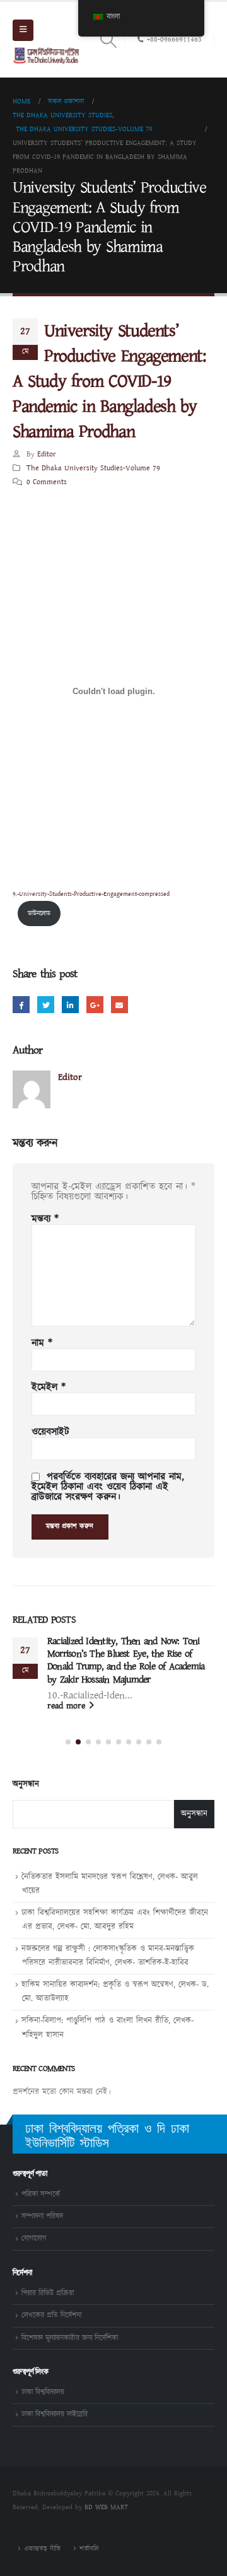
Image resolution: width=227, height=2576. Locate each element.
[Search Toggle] (109, 40)
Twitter (46, 1005)
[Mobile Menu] (23, 30)
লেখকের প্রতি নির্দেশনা (51, 2315)
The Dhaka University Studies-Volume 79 (93, 468)
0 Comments (47, 482)
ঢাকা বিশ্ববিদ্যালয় (43, 2392)
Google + (95, 1005)
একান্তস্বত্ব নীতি (42, 2549)
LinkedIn (70, 1005)
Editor (47, 454)
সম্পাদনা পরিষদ (42, 2216)
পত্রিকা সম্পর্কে (41, 2194)
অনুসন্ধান (26, 1785)
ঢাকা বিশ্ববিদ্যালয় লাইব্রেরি (55, 2414)
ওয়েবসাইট (50, 1432)
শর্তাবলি (89, 2549)
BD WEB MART (106, 2507)
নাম (42, 1343)
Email (119, 1005)
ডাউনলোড (39, 914)
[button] (68, 1742)
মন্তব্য (45, 1219)
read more (68, 1706)
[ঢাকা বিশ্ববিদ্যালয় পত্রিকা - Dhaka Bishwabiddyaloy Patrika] (47, 55)
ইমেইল (49, 1388)
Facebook (21, 1005)
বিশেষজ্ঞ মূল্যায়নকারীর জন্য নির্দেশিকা (70, 2338)
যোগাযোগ (34, 2238)
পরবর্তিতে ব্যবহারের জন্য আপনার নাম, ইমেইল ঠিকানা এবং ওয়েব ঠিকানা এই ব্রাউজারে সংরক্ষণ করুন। (108, 1487)
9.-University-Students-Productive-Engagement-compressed (91, 894)
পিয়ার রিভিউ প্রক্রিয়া (48, 2293)
